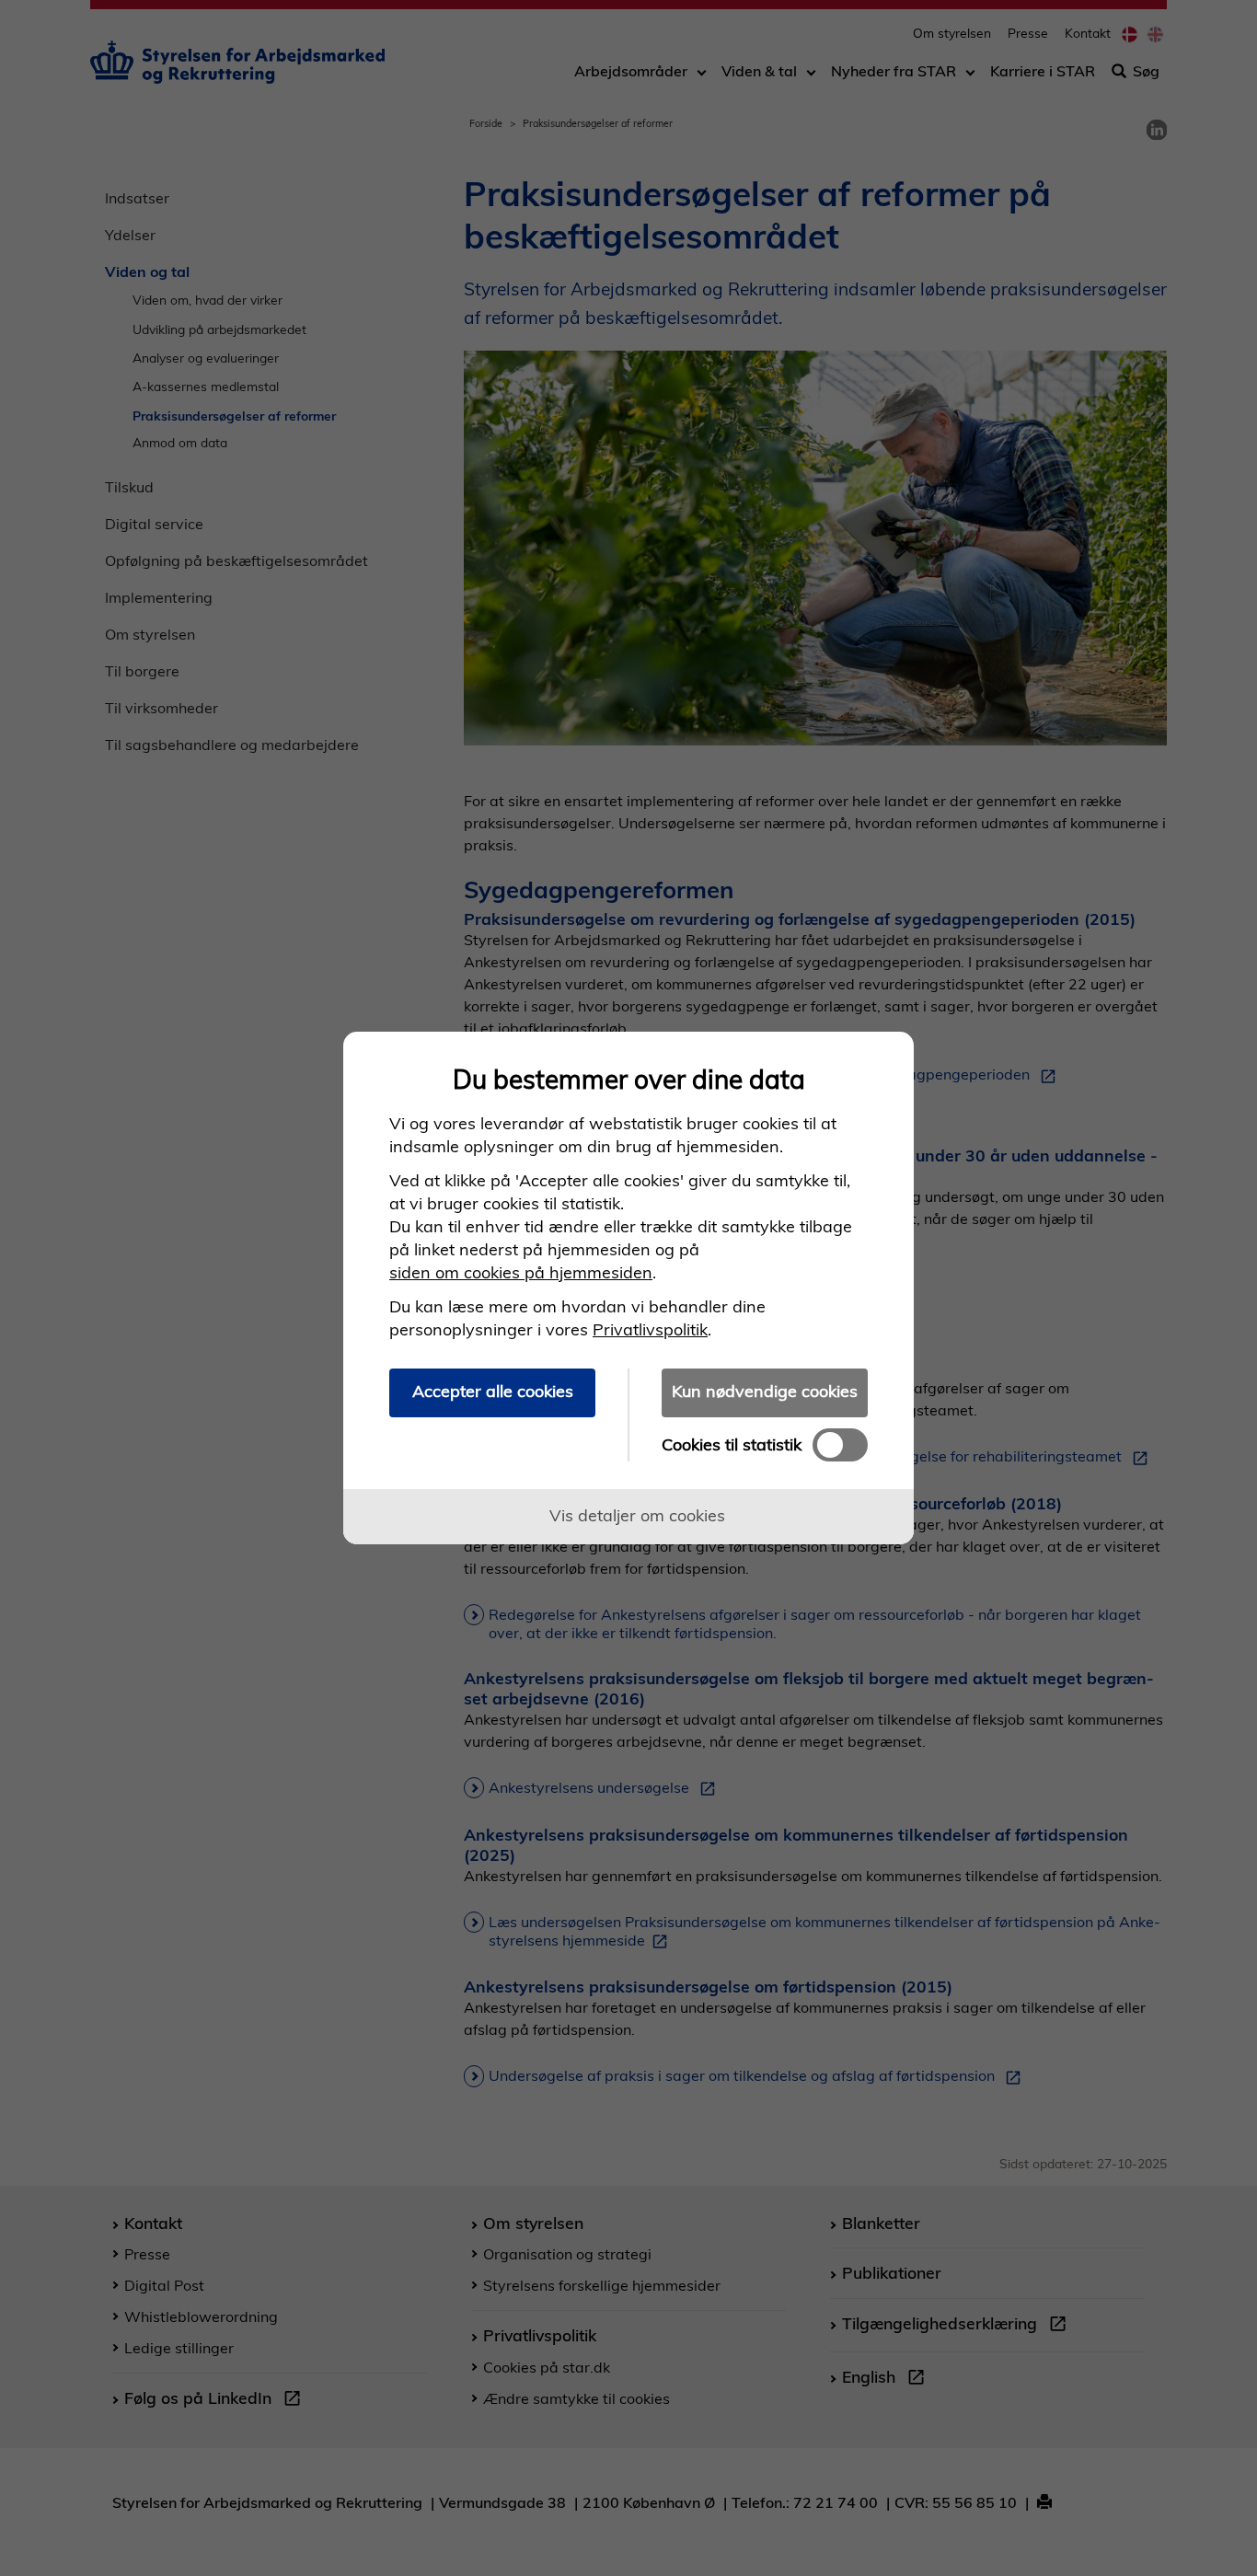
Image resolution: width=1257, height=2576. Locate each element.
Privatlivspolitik (650, 1329)
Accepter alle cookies (493, 1391)
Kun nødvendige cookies (765, 1391)
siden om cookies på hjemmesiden (521, 1272)
